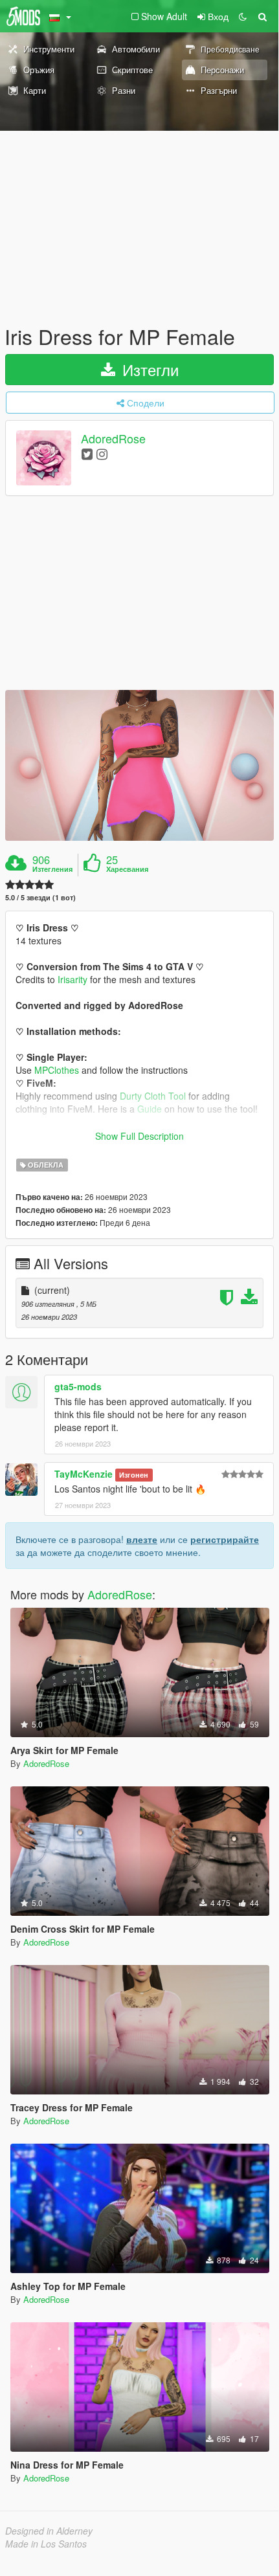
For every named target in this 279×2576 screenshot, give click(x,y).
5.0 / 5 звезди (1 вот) (40, 897)
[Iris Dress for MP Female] (139, 765)
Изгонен (134, 1475)
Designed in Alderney (49, 2531)
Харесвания (127, 869)
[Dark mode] (243, 16)
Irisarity (73, 979)
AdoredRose (113, 439)
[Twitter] (87, 453)
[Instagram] (102, 453)
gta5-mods (78, 1386)
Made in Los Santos (46, 2544)
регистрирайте (225, 1539)
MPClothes (57, 1070)
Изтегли (148, 369)
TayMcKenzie (84, 1474)
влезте (142, 1539)
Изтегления (52, 869)
